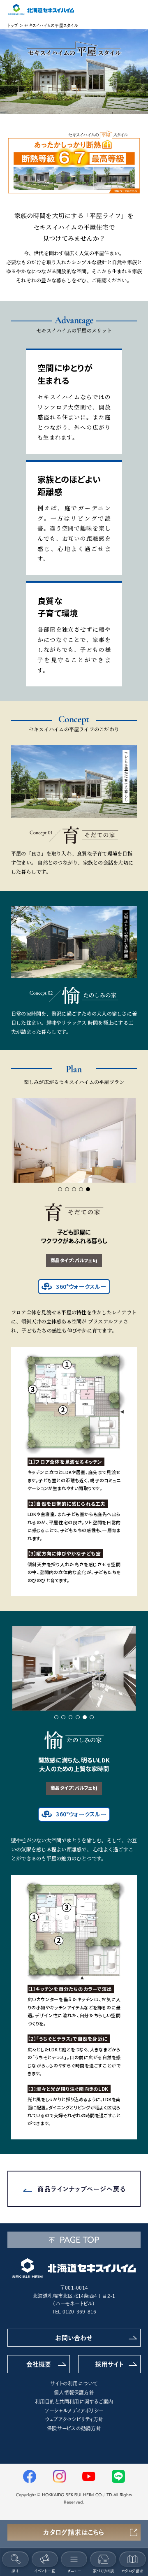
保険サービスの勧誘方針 (74, 2428)
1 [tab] (60, 1189)
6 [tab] (92, 1717)
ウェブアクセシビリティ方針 (74, 2419)
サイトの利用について (74, 2383)
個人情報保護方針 (74, 2392)
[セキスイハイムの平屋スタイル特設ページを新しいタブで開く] (74, 162)
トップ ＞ (15, 26)
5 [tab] (88, 1189)
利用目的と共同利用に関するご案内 (74, 2402)
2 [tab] (67, 1189)
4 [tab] (81, 1189)
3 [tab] (74, 1189)
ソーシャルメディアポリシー (74, 2411)
